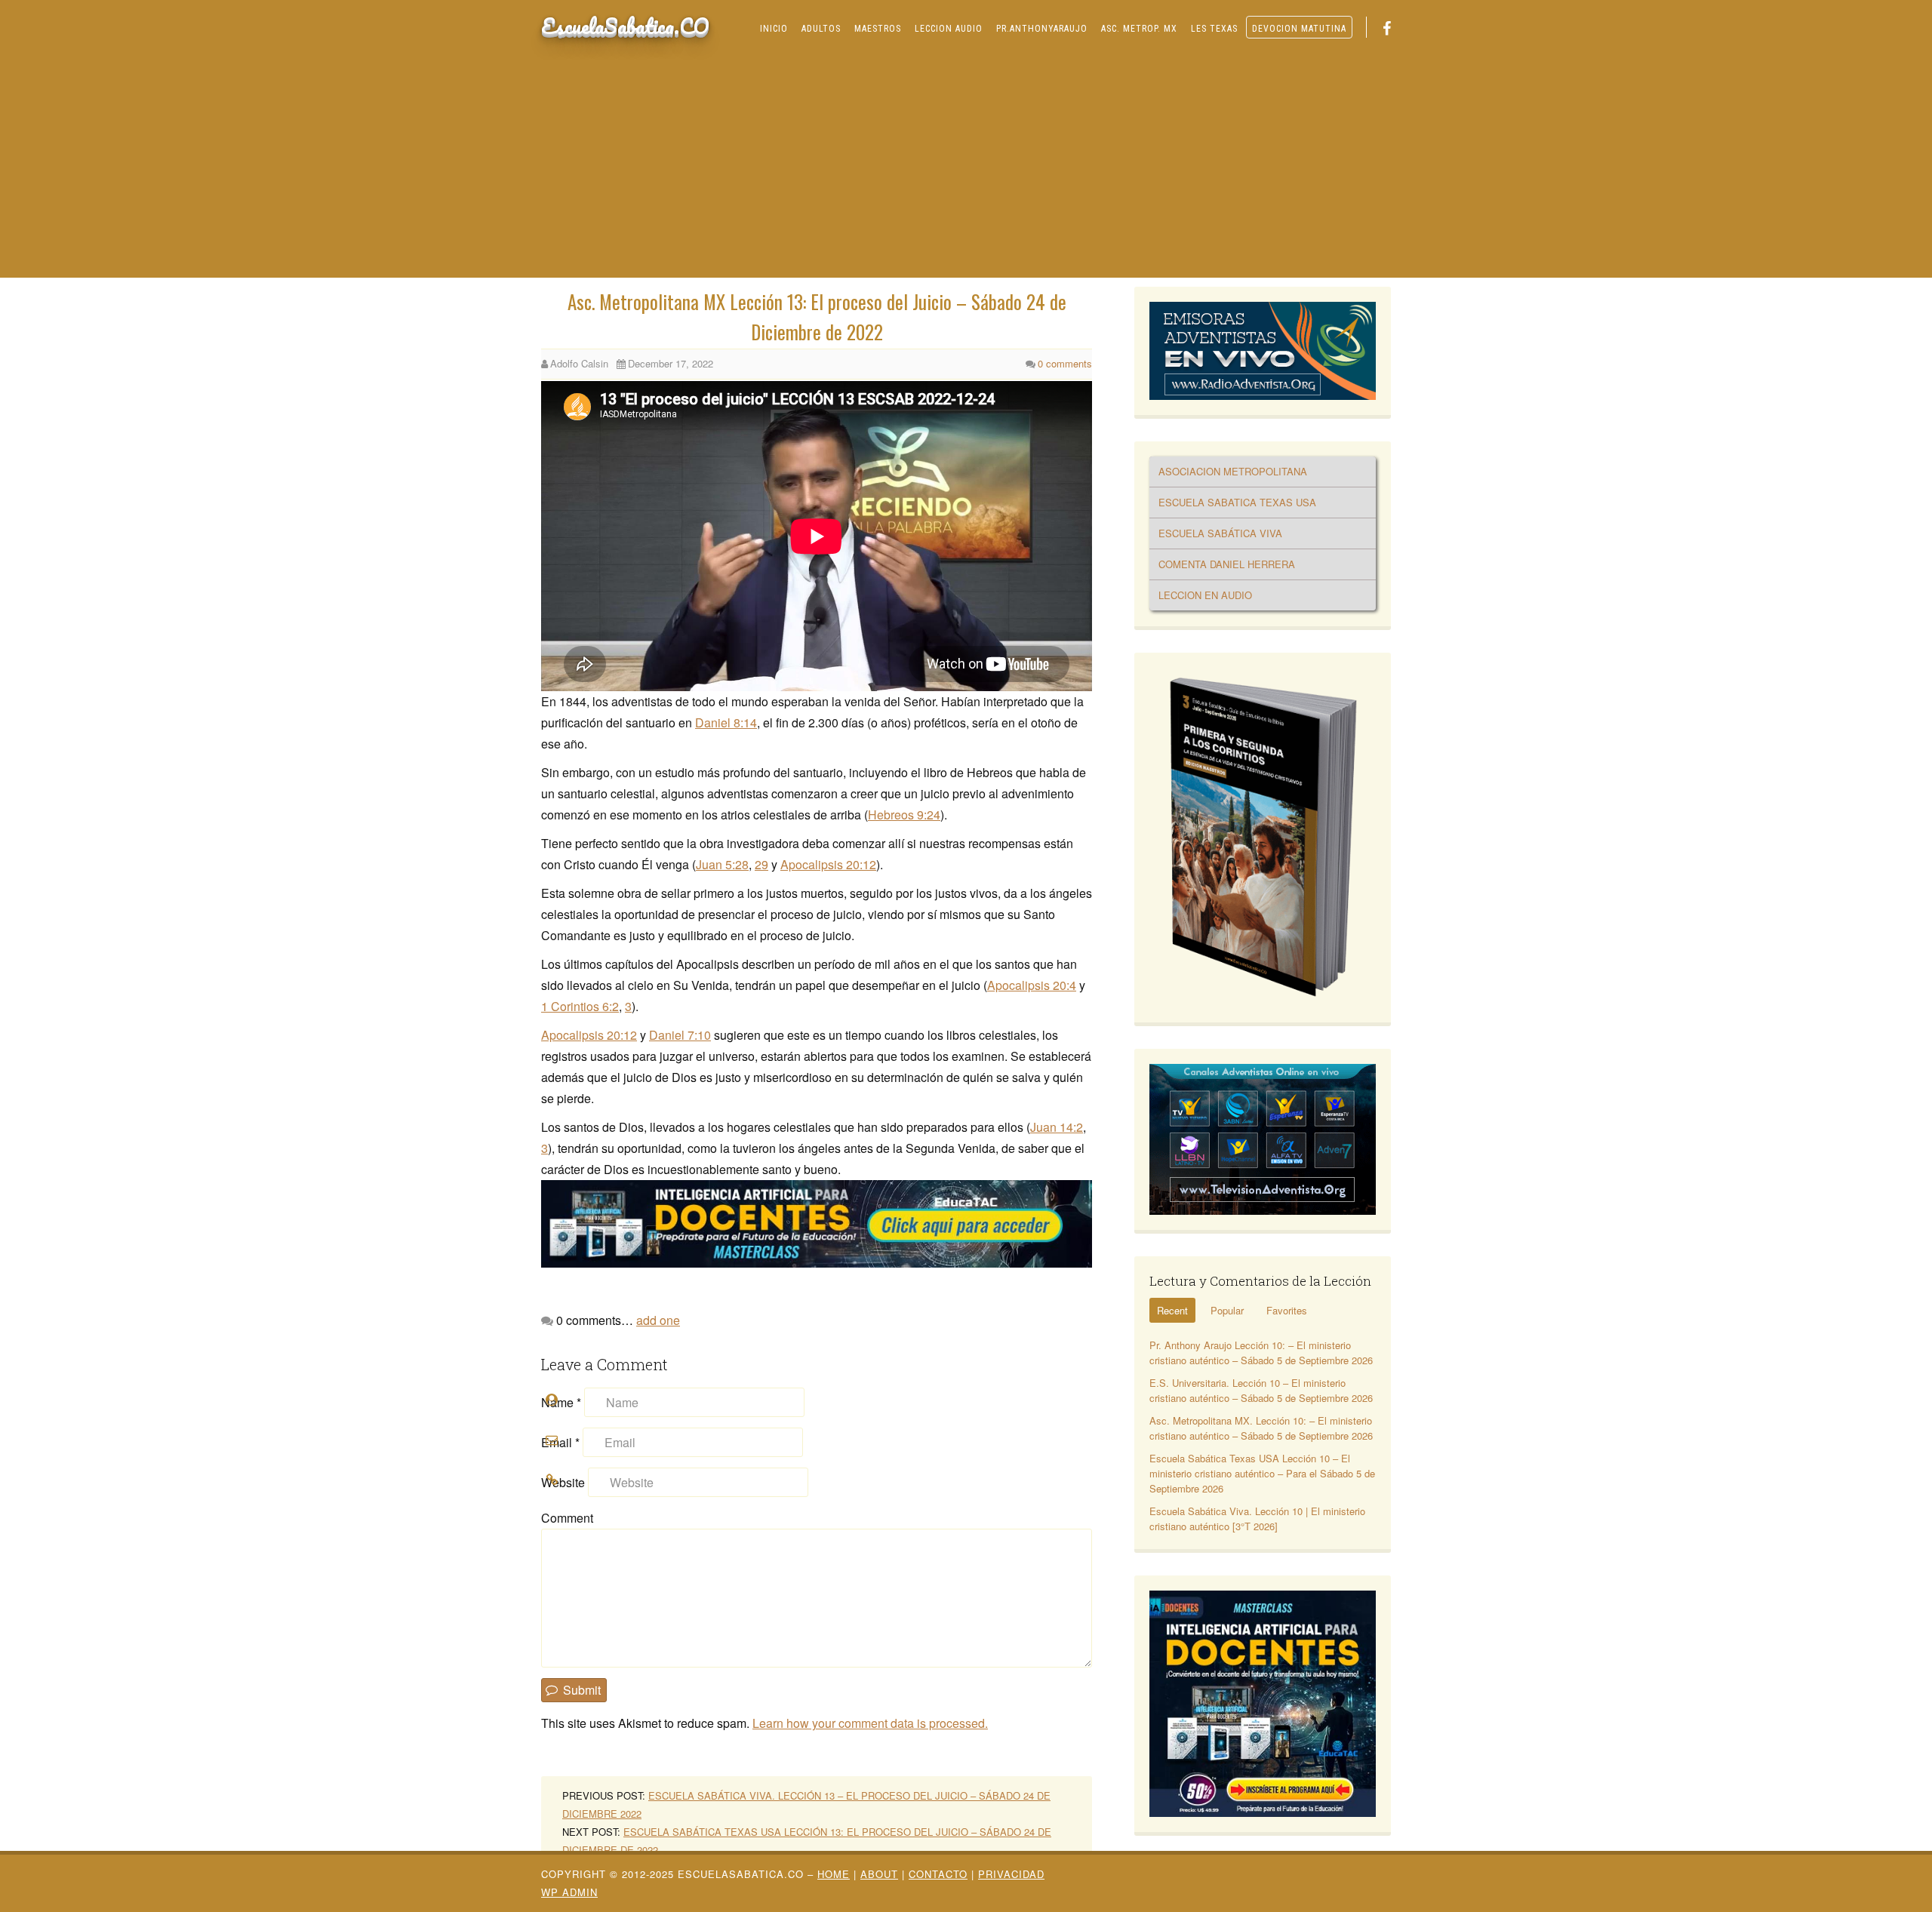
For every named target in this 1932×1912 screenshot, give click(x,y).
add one (658, 1320)
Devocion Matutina (1299, 29)
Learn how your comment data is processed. (870, 1723)
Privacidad (1011, 1874)
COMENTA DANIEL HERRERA (1227, 564)
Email (560, 1442)
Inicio (774, 29)
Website (563, 1482)
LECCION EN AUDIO (1205, 595)
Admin (569, 1892)
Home (834, 1874)
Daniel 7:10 (680, 1035)
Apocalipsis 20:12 (828, 864)
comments (1065, 363)
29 (761, 864)
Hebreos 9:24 (904, 815)
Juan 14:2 (1057, 1127)
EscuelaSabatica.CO (625, 26)
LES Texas (1214, 29)
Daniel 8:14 (726, 722)
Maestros (878, 29)
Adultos (821, 29)
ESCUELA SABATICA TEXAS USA (1237, 502)
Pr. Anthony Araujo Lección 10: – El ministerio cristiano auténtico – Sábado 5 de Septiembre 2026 (1261, 1353)
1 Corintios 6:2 (580, 1006)
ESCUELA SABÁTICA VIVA (1220, 533)
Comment (567, 1518)
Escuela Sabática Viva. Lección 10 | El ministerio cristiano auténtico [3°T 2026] (1257, 1519)
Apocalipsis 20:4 (1032, 985)
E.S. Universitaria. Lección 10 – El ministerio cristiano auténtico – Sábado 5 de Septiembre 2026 (1261, 1390)
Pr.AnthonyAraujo (1042, 29)
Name (561, 1402)
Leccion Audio (949, 29)
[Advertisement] (966, 164)
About (879, 1874)
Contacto (938, 1874)
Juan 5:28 (722, 864)
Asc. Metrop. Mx (1139, 29)
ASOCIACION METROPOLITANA (1233, 471)
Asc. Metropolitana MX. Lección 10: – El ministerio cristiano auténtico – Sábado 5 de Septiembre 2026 (1261, 1428)
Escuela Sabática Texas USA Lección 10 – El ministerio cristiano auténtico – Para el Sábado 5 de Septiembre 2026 (1262, 1473)
